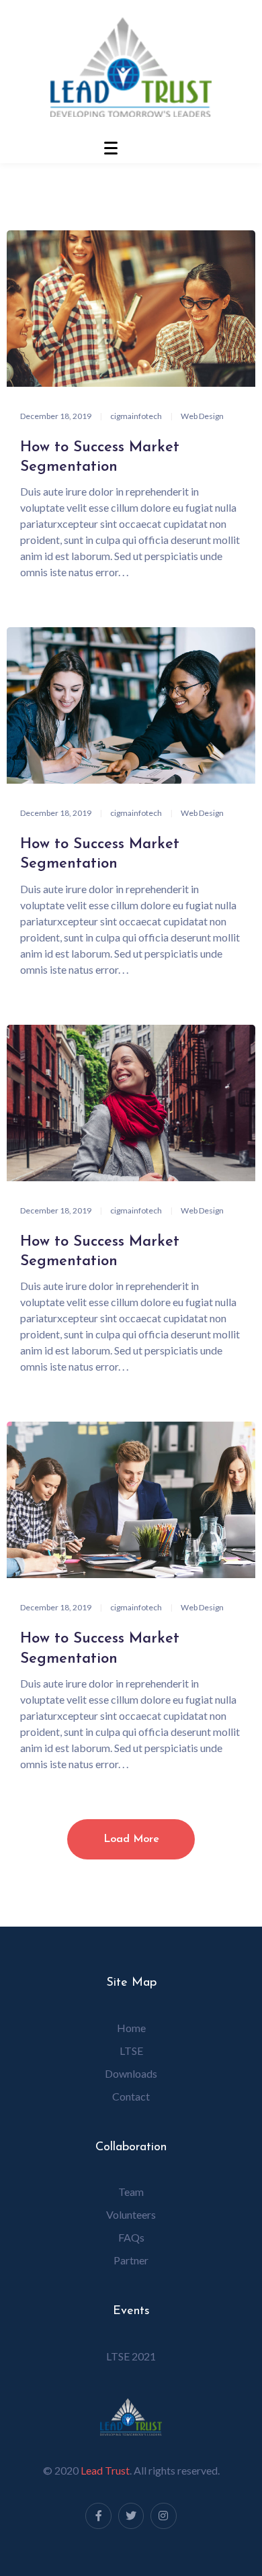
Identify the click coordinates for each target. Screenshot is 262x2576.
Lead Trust (105, 2470)
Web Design (202, 416)
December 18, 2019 (56, 416)
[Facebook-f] (98, 2516)
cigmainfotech (136, 416)
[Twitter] (131, 2516)
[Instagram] (163, 2516)
